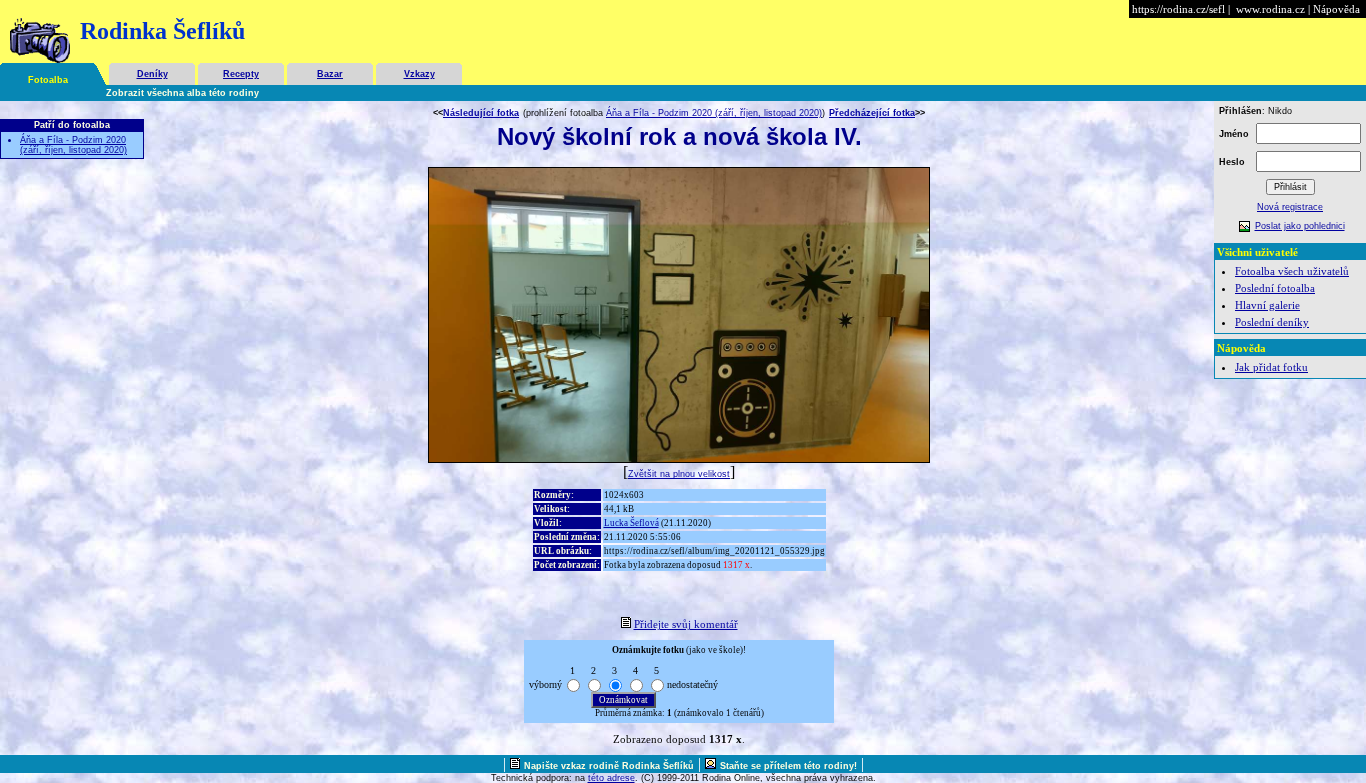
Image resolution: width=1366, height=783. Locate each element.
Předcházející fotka (872, 113)
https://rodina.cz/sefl (1178, 9)
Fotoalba (48, 80)
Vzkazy (419, 74)
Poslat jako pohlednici (1300, 226)
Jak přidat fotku (1271, 367)
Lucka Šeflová (631, 523)
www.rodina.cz (1270, 9)
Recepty (241, 74)
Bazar (330, 74)
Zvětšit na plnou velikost (679, 474)
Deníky (152, 74)
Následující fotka (481, 113)
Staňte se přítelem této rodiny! (788, 766)
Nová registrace (1290, 207)
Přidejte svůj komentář (686, 624)
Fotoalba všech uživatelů (1292, 271)
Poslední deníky (1272, 322)
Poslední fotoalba (1275, 288)
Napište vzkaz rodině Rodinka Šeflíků (609, 766)
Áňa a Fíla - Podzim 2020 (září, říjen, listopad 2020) (73, 145)
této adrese (611, 778)
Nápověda (1336, 9)
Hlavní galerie (1267, 305)
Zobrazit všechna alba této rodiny (182, 93)
